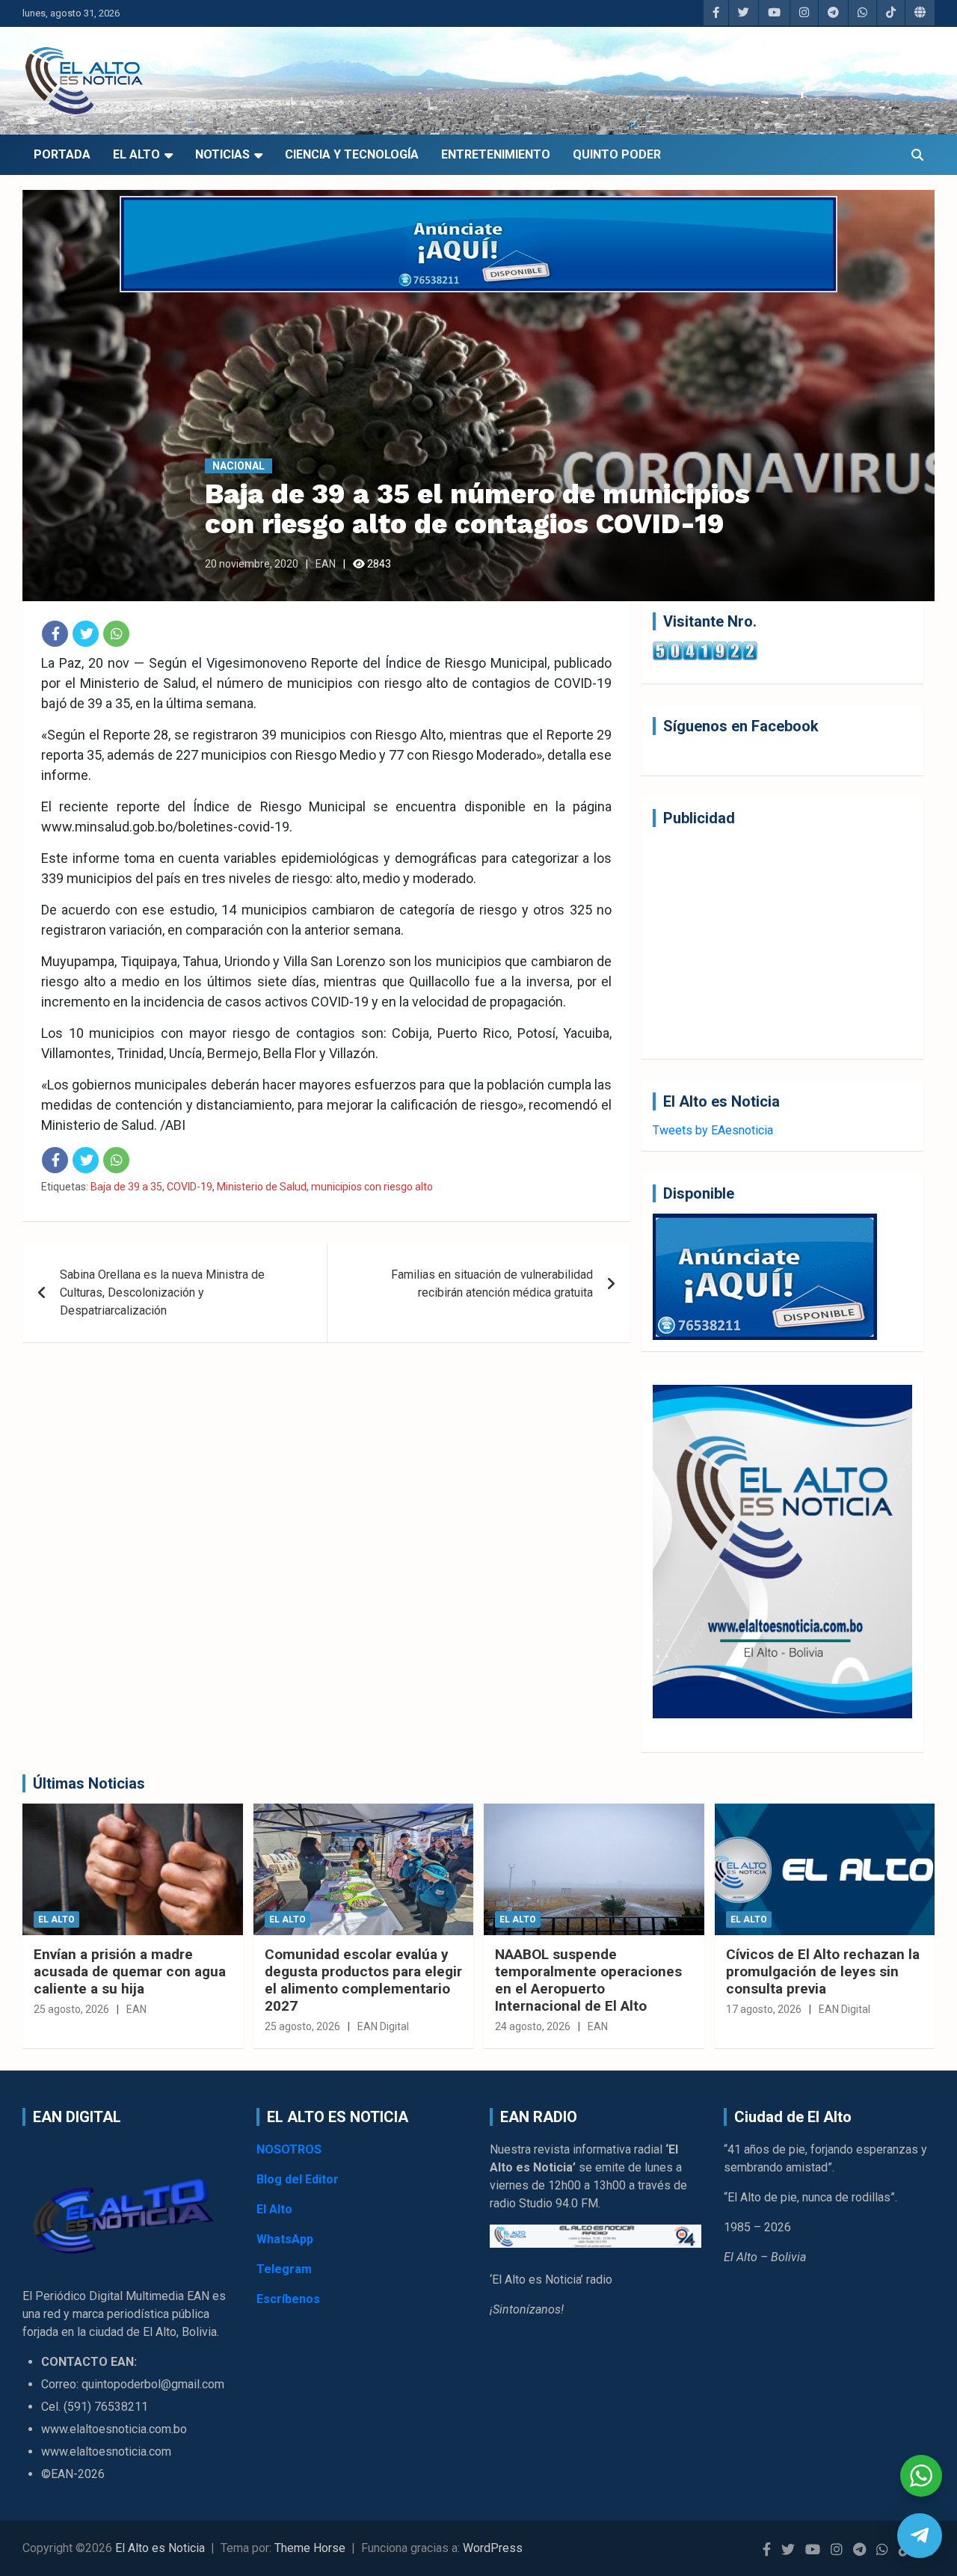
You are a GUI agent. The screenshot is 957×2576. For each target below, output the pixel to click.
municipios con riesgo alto (372, 1187)
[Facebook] (55, 634)
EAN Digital (383, 2026)
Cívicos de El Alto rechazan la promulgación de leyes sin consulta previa (823, 1971)
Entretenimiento (496, 154)
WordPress (493, 2548)
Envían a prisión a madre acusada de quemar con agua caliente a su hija (130, 1971)
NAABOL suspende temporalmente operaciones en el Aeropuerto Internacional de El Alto (588, 1980)
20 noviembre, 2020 (252, 564)
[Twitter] (86, 634)
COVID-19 (190, 1187)
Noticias (222, 154)
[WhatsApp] (116, 634)
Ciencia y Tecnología (352, 154)
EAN (326, 564)
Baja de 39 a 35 (126, 1187)
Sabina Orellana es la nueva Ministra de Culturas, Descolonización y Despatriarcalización (162, 1292)
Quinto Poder (617, 154)
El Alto (136, 154)
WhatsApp (285, 2239)
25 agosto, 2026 (71, 2009)
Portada (62, 154)
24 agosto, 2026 (533, 2026)
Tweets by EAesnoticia (713, 1130)
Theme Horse (310, 2548)
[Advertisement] (782, 943)
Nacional (239, 466)
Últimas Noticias (89, 1783)
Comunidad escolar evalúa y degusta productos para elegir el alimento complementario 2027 (363, 1980)
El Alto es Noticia (160, 2548)
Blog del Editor (298, 2179)
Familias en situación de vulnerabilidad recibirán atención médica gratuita (492, 1284)
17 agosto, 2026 (764, 2009)
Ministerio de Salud (262, 1187)
